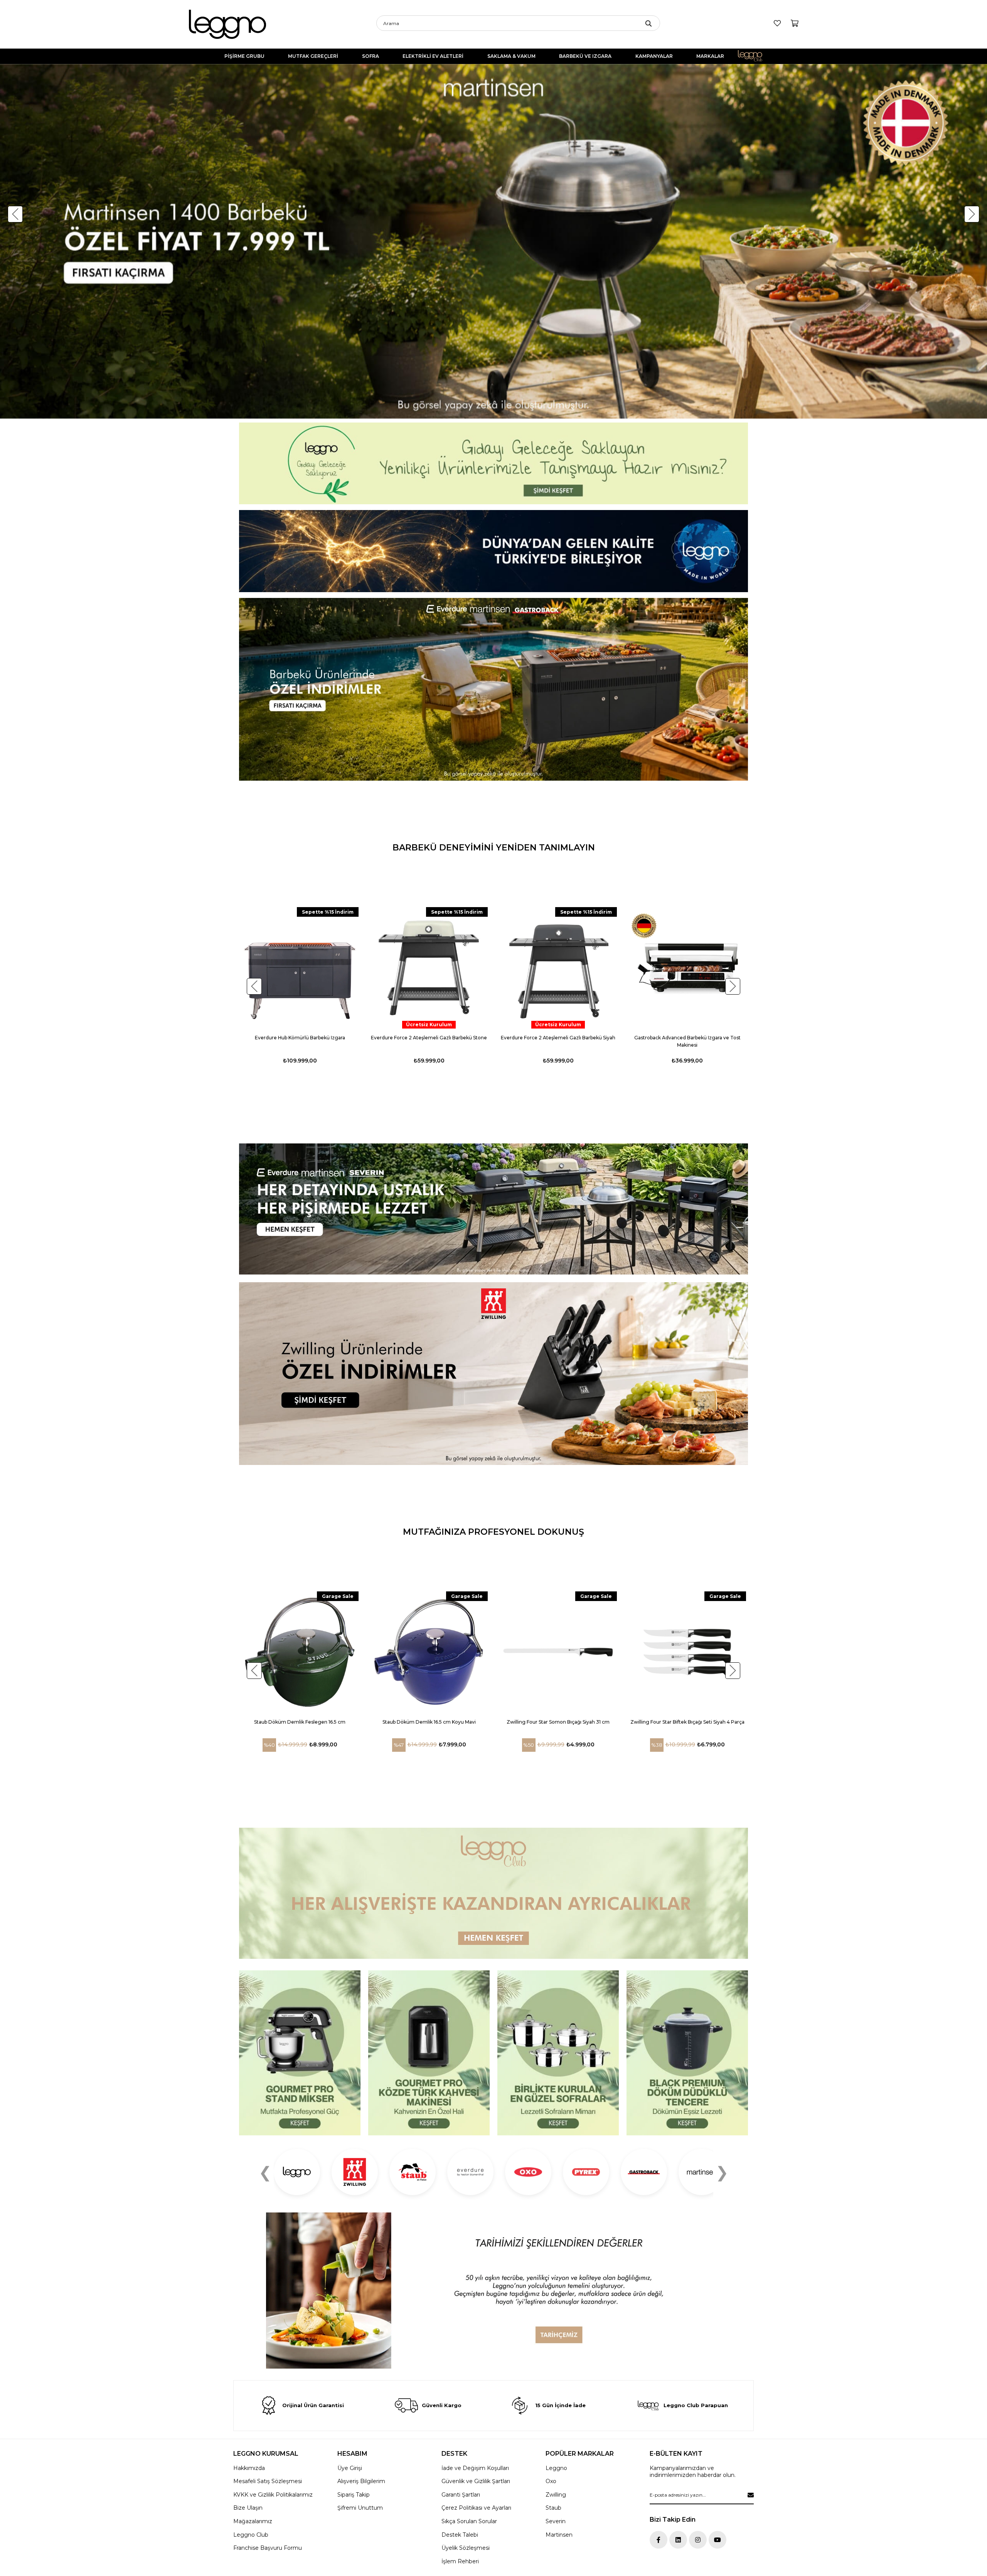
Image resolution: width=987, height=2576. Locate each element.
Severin (556, 2521)
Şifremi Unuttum (360, 2508)
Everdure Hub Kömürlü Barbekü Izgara (300, 1038)
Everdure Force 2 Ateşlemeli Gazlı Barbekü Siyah (558, 1038)
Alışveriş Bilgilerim (361, 2481)
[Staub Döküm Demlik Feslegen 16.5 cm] (300, 1652)
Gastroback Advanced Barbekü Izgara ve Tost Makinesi (687, 1041)
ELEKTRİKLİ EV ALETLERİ (433, 56)
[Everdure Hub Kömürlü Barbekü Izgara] (300, 968)
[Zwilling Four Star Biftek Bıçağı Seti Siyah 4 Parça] (687, 1652)
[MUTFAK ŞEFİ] (300, 2053)
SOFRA (371, 56)
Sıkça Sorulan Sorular (469, 2521)
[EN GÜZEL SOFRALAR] (558, 2053)
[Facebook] (659, 2540)
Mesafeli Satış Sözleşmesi (268, 2481)
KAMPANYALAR (654, 56)
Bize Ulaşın (248, 2508)
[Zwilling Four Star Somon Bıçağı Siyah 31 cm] (558, 1652)
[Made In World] (493, 551)
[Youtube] (718, 2540)
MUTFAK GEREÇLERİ (313, 56)
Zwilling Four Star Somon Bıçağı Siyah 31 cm (558, 1722)
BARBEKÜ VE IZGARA (585, 56)
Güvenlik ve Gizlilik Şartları (476, 2481)
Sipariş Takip (354, 2495)
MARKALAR (710, 56)
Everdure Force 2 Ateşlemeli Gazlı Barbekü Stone (429, 1038)
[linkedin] (678, 2540)
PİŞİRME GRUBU (244, 56)
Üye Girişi (350, 2468)
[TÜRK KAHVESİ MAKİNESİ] (429, 2053)
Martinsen (559, 2535)
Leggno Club (755, 56)
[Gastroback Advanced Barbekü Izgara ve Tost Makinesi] (687, 968)
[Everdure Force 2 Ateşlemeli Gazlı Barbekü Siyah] (558, 968)
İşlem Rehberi (460, 2561)
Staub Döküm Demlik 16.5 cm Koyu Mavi (429, 1722)
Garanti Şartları (461, 2495)
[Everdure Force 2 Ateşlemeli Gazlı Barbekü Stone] (429, 968)
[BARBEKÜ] (493, 1209)
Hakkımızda (249, 2468)
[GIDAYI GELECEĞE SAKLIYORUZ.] (493, 464)
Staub (553, 2508)
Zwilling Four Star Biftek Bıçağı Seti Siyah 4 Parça (687, 1722)
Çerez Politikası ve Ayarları (476, 2508)
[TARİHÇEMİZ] (493, 2291)
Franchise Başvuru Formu (268, 2548)
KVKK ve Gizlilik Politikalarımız (273, 2495)
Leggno (556, 2468)
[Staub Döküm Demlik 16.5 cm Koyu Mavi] (429, 1652)
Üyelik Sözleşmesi (466, 2548)
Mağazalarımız (253, 2521)
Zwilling (556, 2495)
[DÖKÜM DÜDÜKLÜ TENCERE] (687, 2053)
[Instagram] (698, 2540)
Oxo (551, 2481)
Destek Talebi (460, 2535)
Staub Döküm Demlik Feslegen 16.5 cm (300, 1722)
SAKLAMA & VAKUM (511, 56)
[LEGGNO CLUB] (493, 1893)
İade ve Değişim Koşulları (475, 2468)
